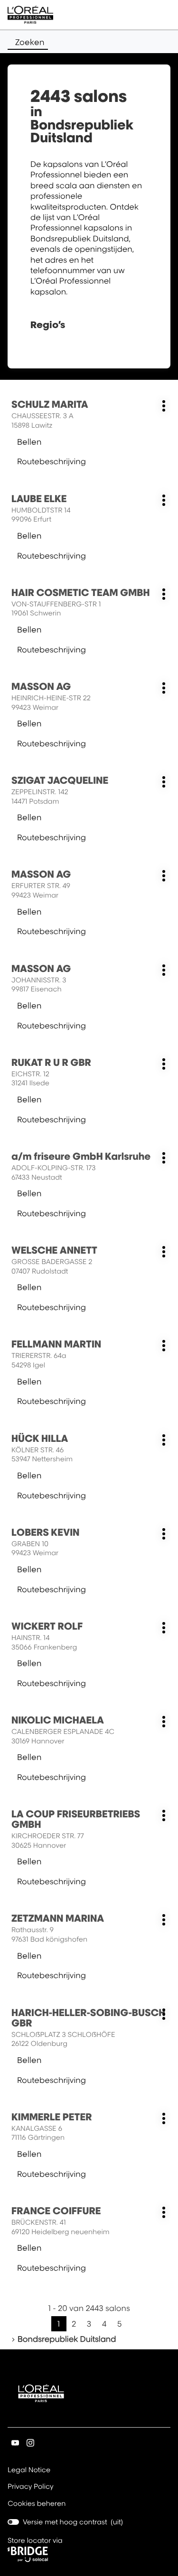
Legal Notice (29, 2471)
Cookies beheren (37, 2504)
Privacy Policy (31, 2487)
